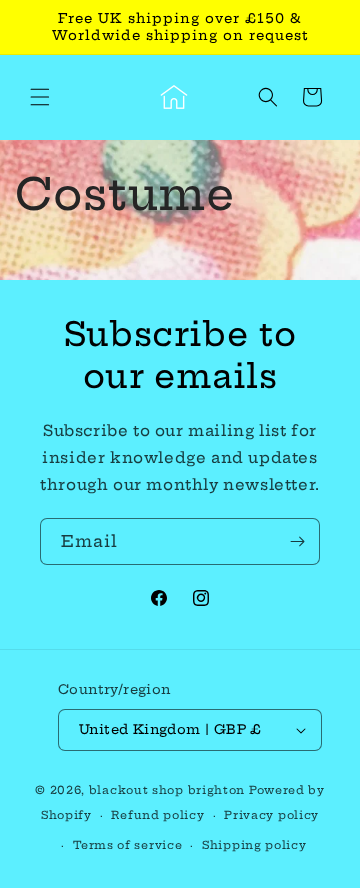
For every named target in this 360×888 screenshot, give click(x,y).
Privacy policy (271, 815)
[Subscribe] (297, 541)
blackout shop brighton (167, 790)
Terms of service (127, 845)
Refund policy (157, 815)
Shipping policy (254, 845)
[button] (40, 97)
